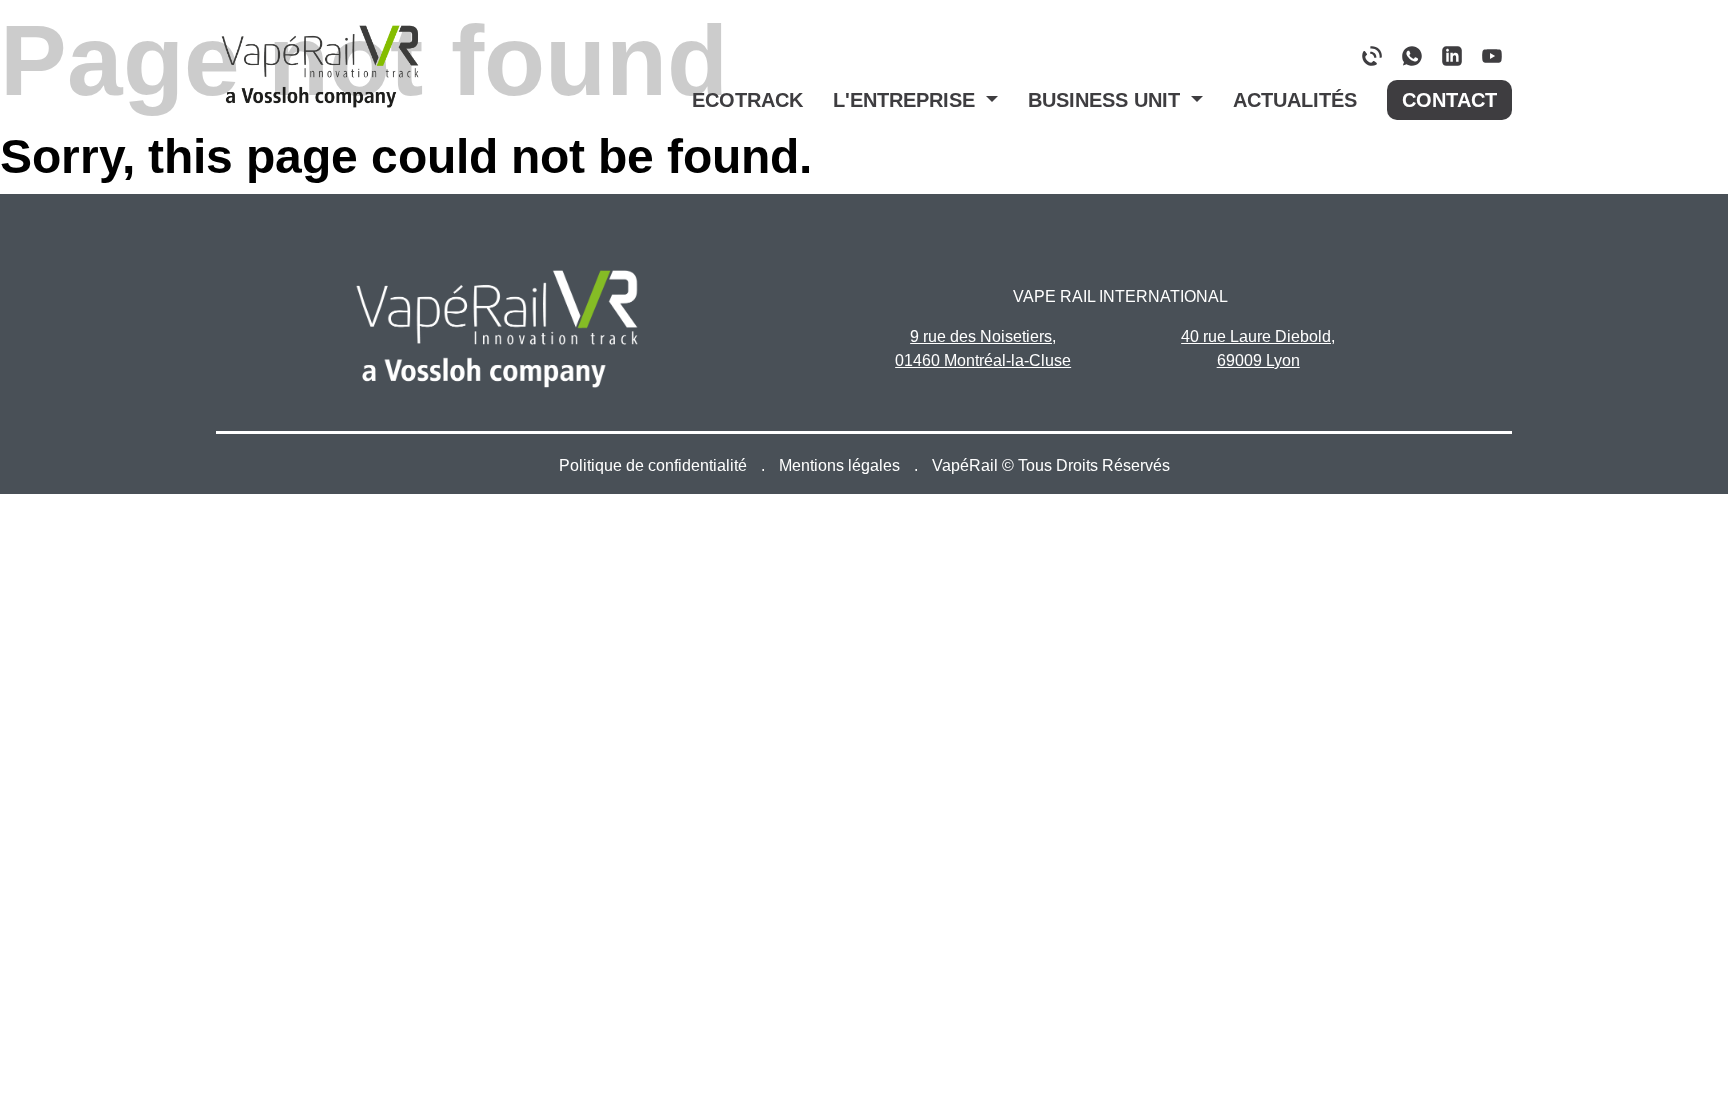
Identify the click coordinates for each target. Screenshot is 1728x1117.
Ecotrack (747, 100)
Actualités (1295, 100)
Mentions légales (841, 465)
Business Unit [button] (1107, 100)
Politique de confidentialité (655, 465)
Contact (1449, 100)
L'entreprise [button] (907, 100)
